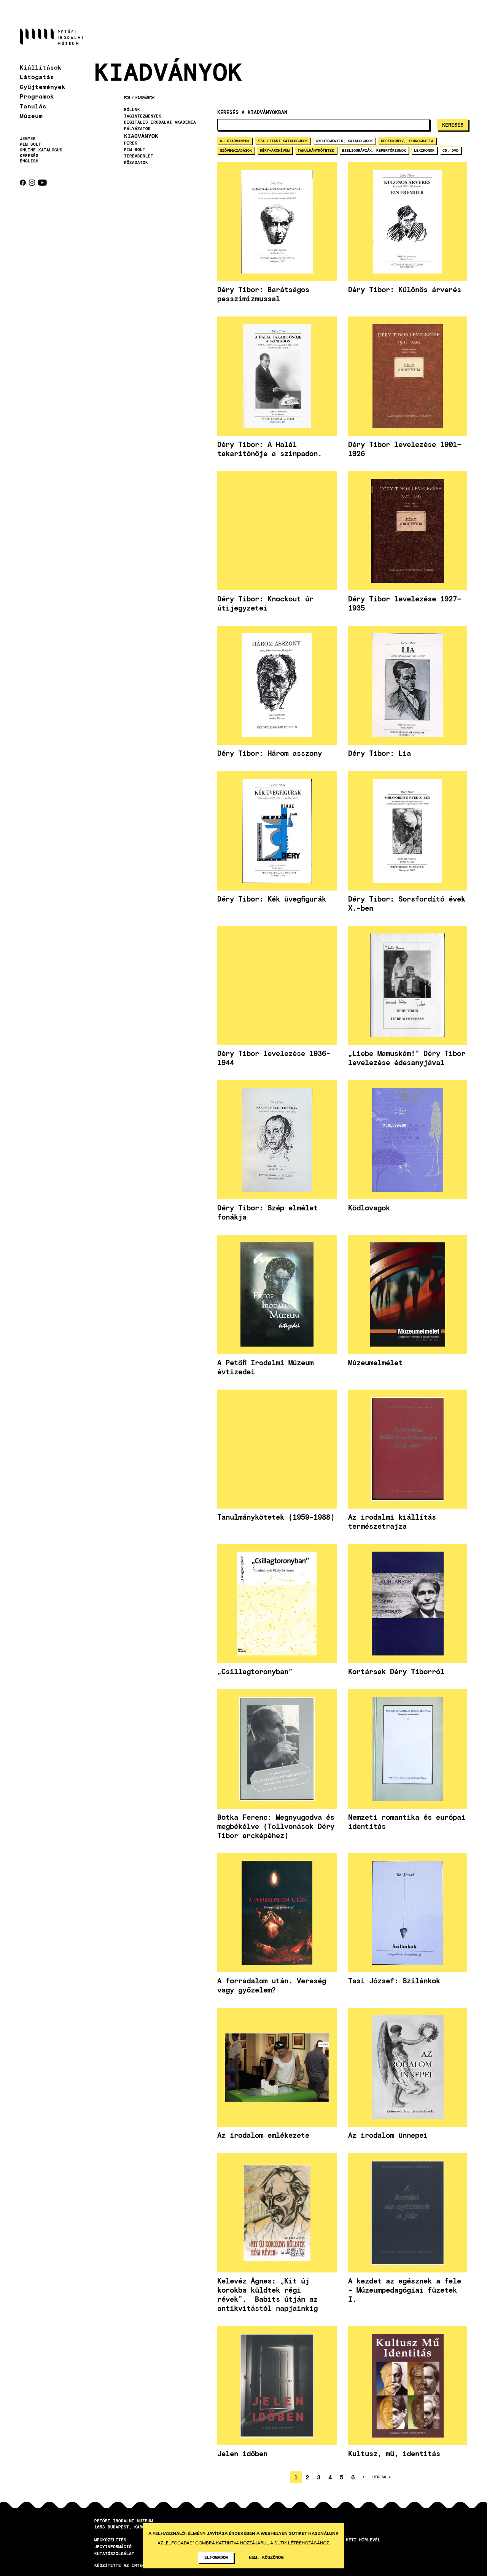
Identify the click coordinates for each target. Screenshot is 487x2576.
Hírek (131, 143)
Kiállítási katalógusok (283, 141)
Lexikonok (424, 150)
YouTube (42, 183)
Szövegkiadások (236, 150)
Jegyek (28, 138)
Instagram (32, 183)
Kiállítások (41, 67)
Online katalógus (41, 150)
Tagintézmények (143, 116)
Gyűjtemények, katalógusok (344, 141)
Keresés (29, 156)
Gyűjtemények (43, 87)
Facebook (23, 183)
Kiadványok (145, 98)
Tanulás (33, 106)
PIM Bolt (30, 144)
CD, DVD (450, 150)
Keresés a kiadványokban (252, 112)
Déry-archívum (275, 150)
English (29, 161)
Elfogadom (216, 2557)
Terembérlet (139, 156)
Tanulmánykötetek (316, 150)
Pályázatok (137, 129)
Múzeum (31, 115)
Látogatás (37, 77)
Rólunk (132, 110)
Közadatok (136, 162)
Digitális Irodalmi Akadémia (160, 122)
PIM (127, 98)
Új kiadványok (235, 141)
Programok (37, 96)
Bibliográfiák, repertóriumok (374, 150)
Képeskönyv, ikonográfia (407, 141)
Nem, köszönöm (266, 2557)
